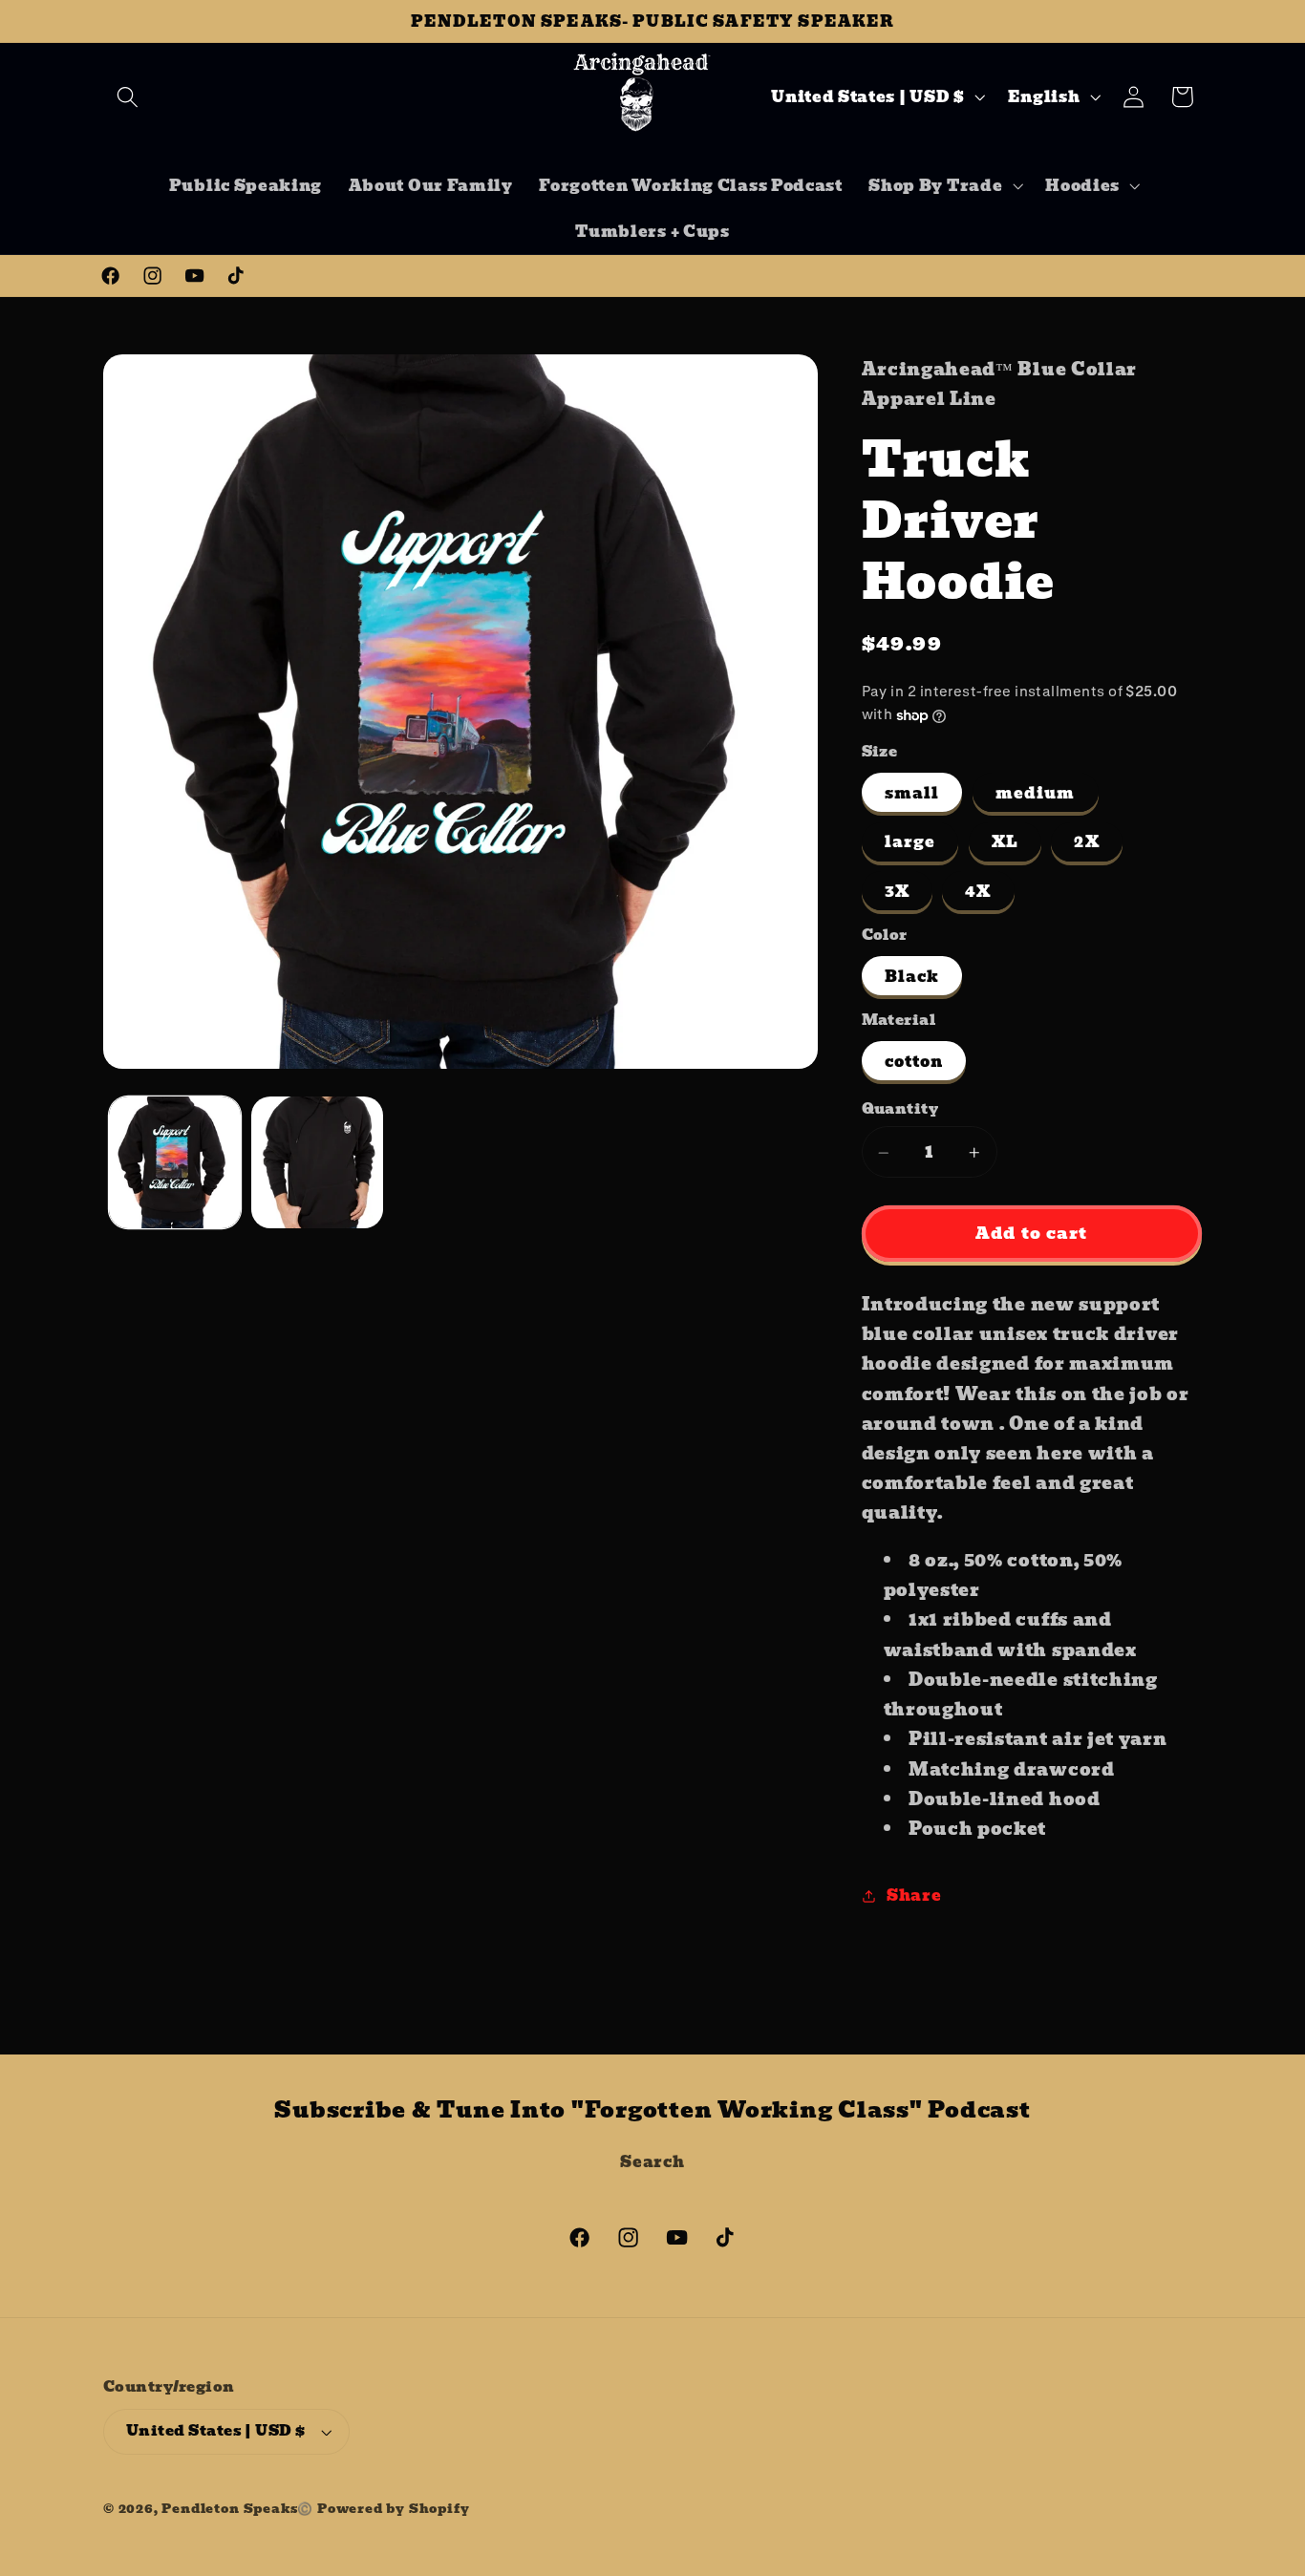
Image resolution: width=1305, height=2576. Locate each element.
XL (1005, 842)
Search (652, 2161)
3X (897, 891)
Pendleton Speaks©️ (237, 2509)
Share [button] (914, 1895)
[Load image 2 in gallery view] (317, 1162)
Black (912, 976)
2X (1086, 842)
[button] (128, 97)
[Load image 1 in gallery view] (175, 1162)
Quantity (900, 1109)
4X (978, 891)
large (910, 842)
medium (1036, 793)
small (912, 793)
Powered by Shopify (394, 2509)
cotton (914, 1061)
